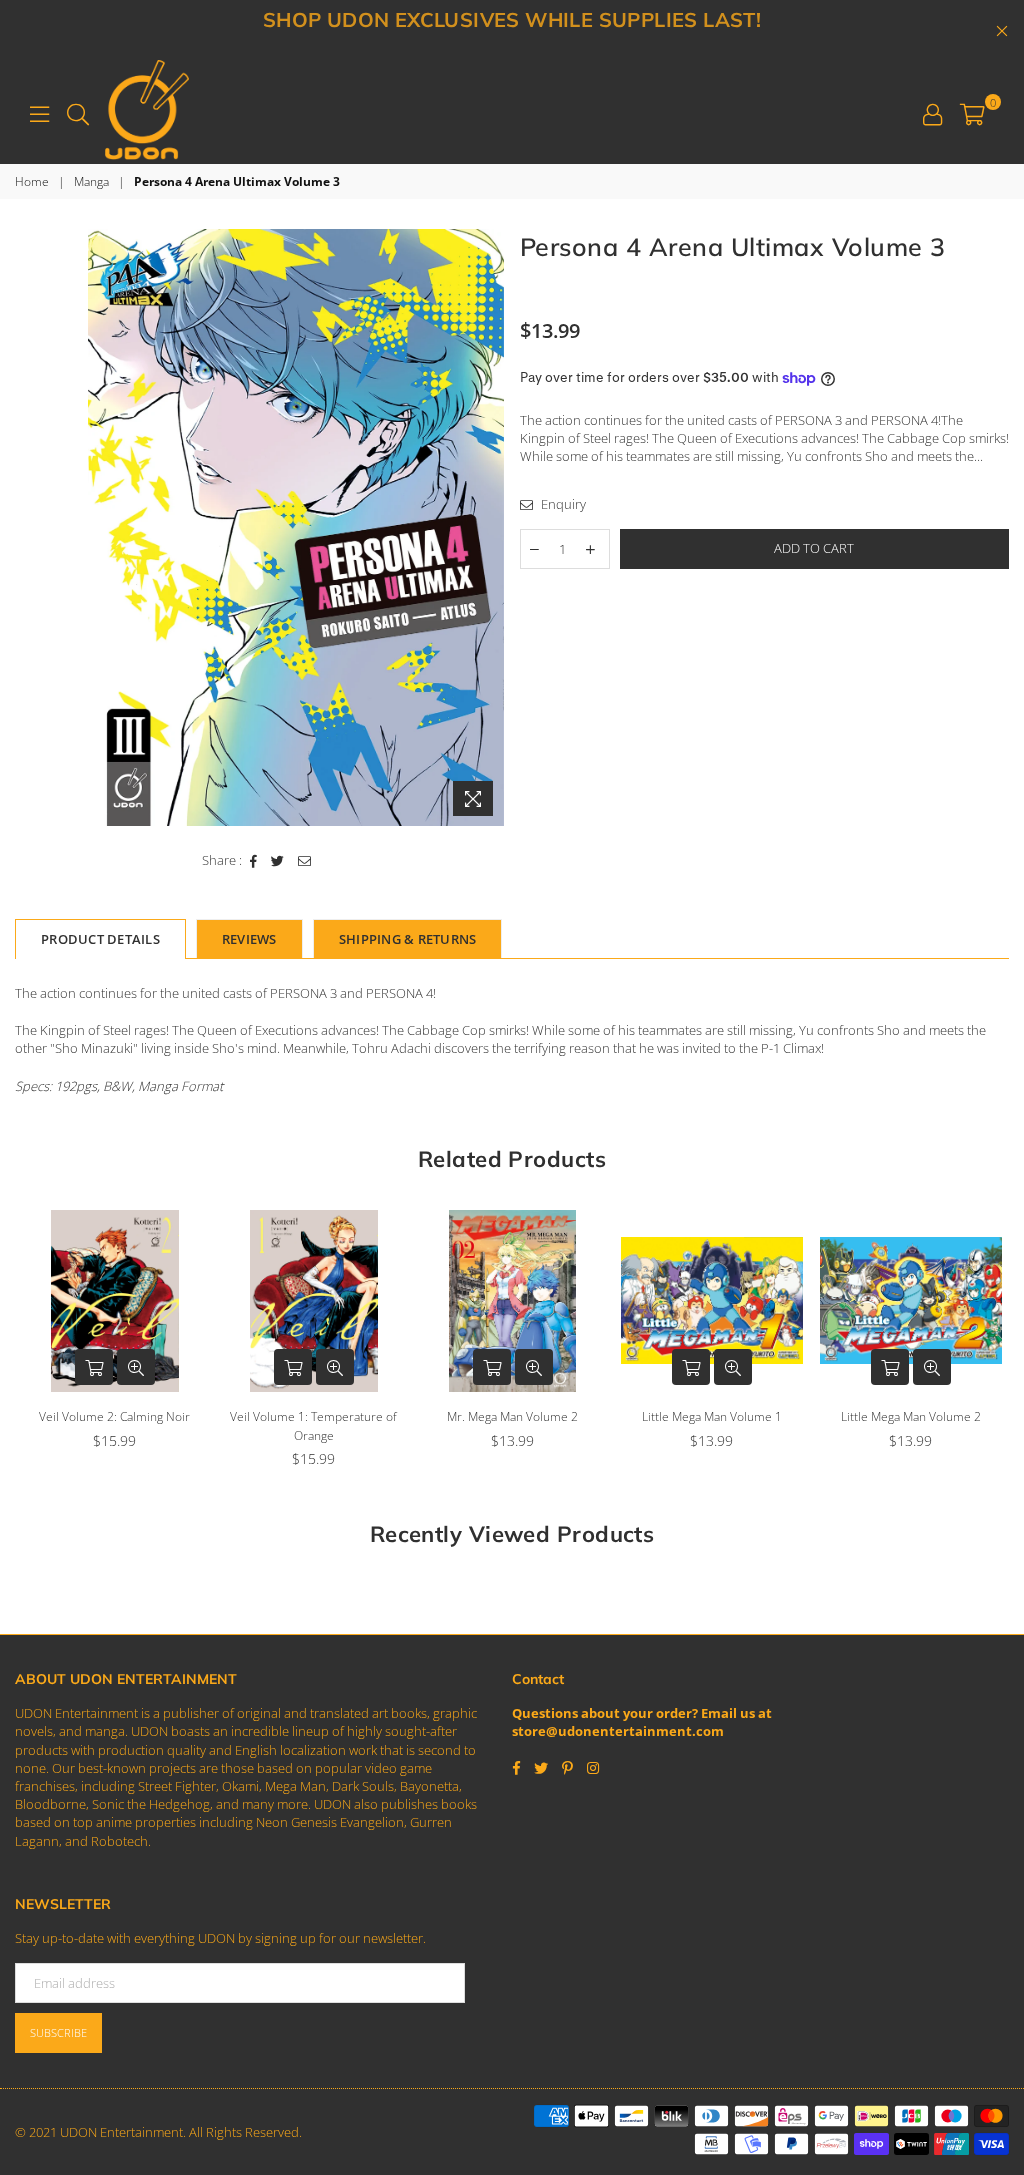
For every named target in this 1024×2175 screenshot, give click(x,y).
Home (32, 182)
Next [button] (991, 1344)
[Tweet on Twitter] (278, 860)
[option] (296, 527)
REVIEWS (249, 939)
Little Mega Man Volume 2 (712, 1416)
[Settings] (932, 112)
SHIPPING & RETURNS (408, 939)
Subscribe (58, 2032)
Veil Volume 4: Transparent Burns (910, 1426)
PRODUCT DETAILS (100, 939)
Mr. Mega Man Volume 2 (313, 1416)
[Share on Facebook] (254, 860)
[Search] (78, 112)
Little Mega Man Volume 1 (513, 1416)
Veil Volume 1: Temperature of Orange (114, 1426)
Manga (91, 182)
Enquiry (562, 504)
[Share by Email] (305, 860)
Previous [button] (32, 1344)
